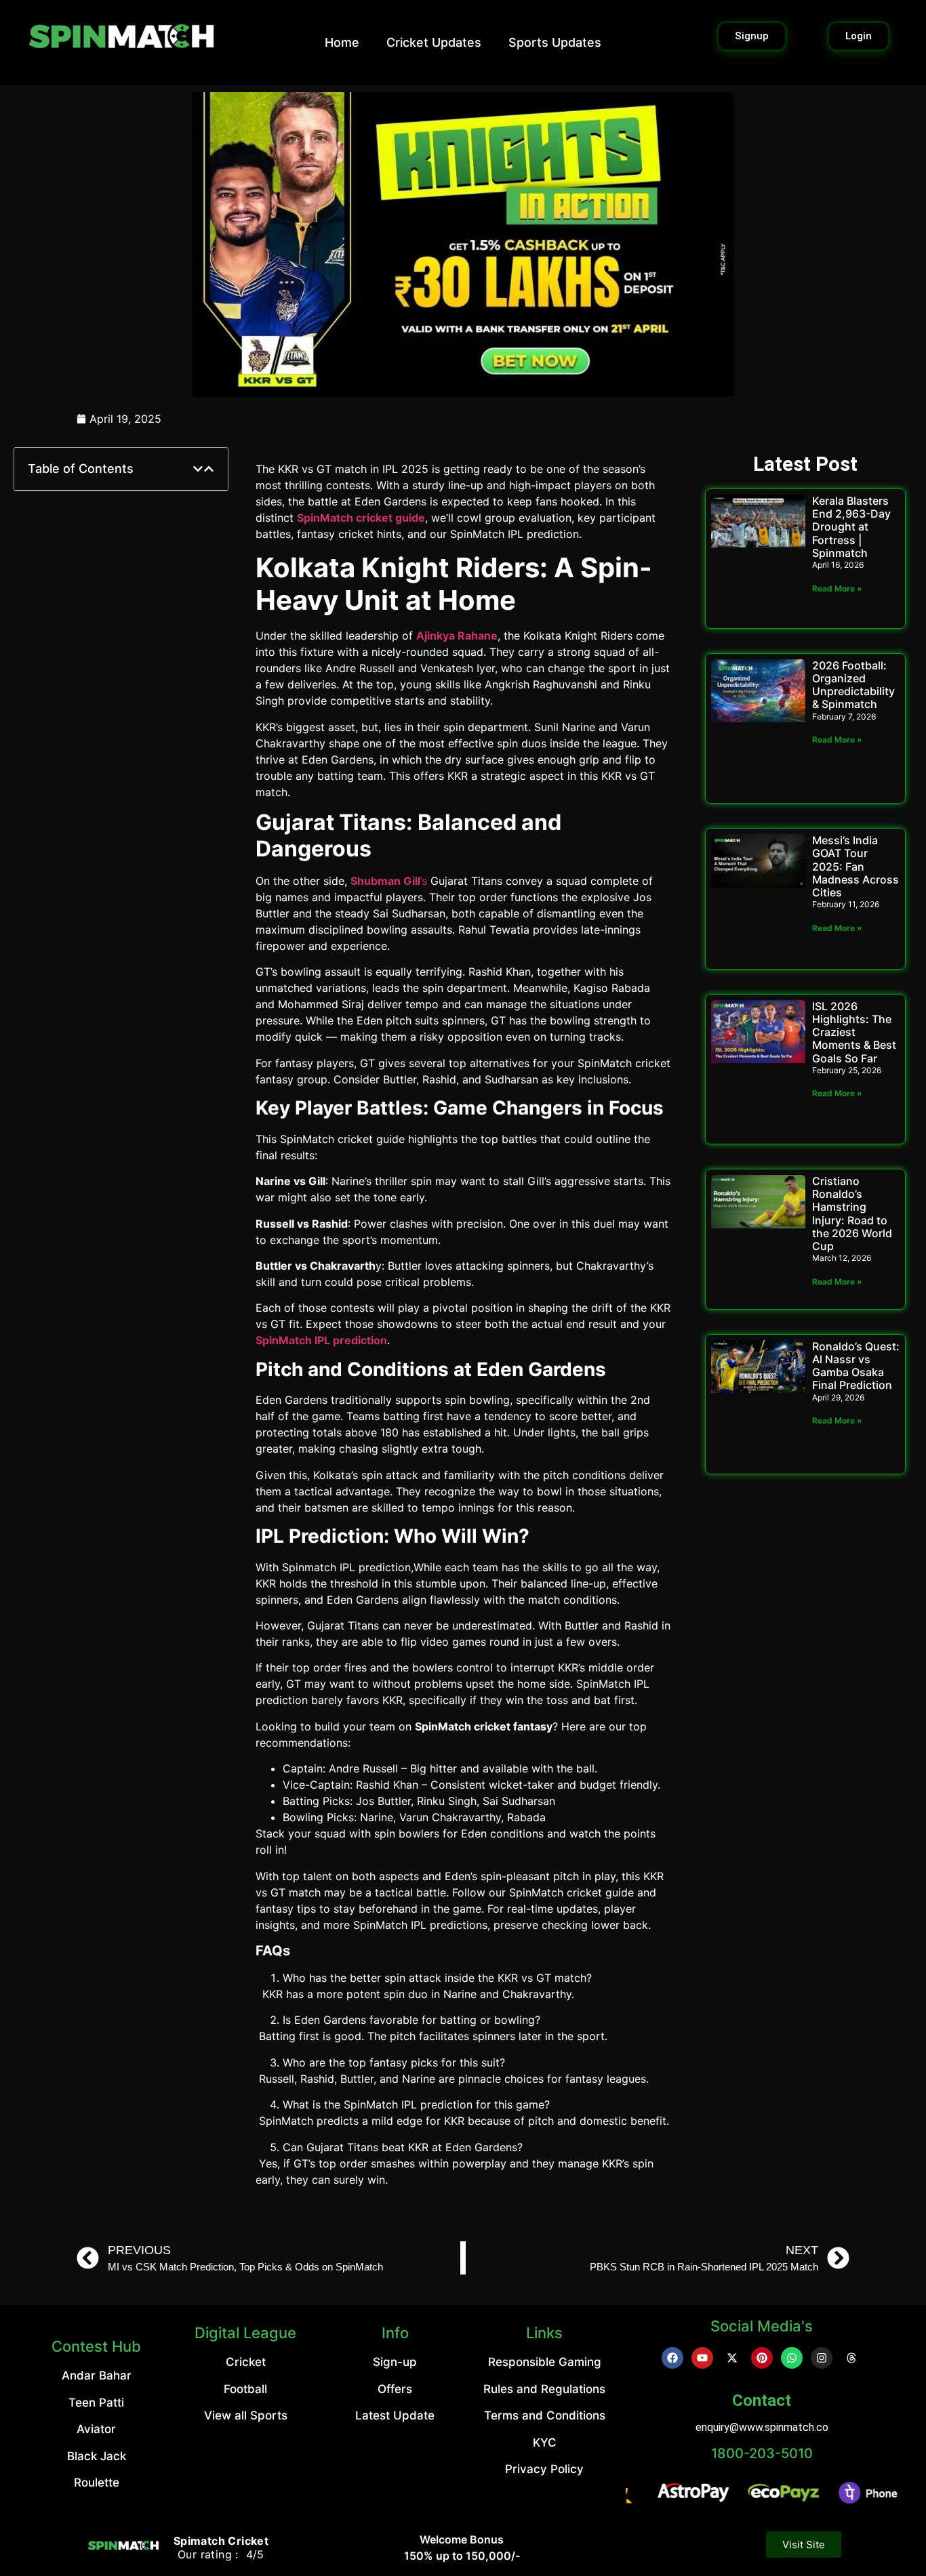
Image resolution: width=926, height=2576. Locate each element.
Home (342, 42)
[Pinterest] (762, 2358)
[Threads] (851, 2358)
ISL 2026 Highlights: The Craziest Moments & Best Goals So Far (854, 1032)
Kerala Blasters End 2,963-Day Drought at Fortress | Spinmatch (851, 527)
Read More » (837, 588)
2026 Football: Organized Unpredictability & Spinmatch (853, 685)
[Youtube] (702, 2358)
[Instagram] (822, 2358)
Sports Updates (555, 42)
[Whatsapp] (792, 2358)
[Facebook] (672, 2358)
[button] (198, 469)
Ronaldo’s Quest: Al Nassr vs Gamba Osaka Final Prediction (856, 1366)
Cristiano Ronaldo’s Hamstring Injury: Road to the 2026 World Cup (852, 1213)
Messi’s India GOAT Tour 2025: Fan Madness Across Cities (855, 866)
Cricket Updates (434, 42)
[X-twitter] (732, 2358)
